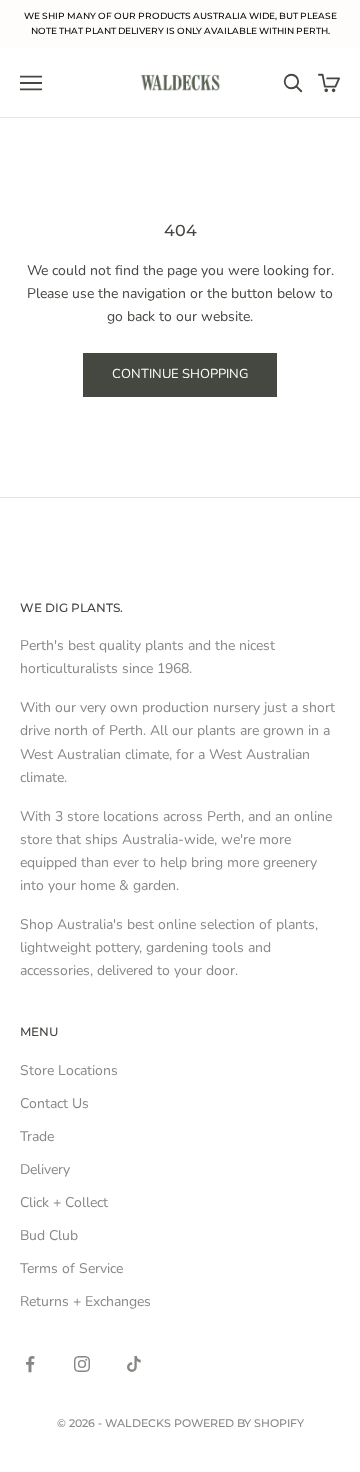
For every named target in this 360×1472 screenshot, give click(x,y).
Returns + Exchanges (85, 1301)
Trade (37, 1136)
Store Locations (69, 1070)
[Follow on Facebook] (30, 1364)
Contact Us (54, 1103)
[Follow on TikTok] (134, 1364)
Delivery (45, 1169)
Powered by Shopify (239, 1423)
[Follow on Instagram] (82, 1364)
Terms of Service (71, 1268)
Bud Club (49, 1235)
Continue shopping (180, 374)
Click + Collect (64, 1202)
